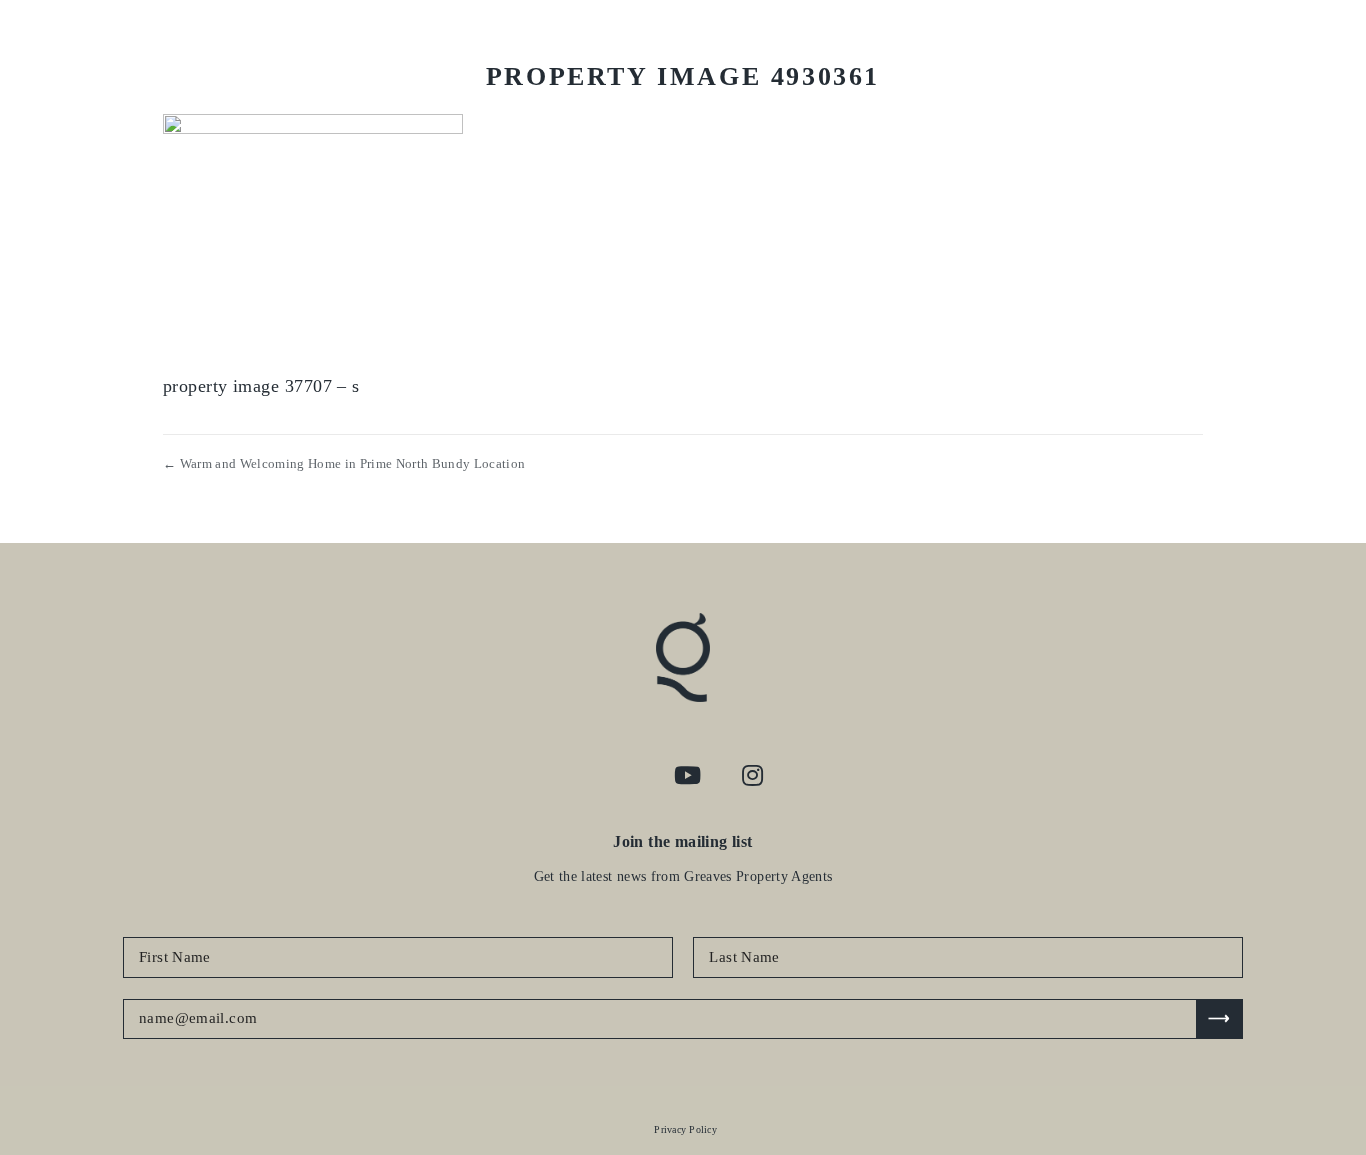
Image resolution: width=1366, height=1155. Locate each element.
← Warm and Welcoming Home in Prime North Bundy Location (344, 463)
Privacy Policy (685, 1129)
